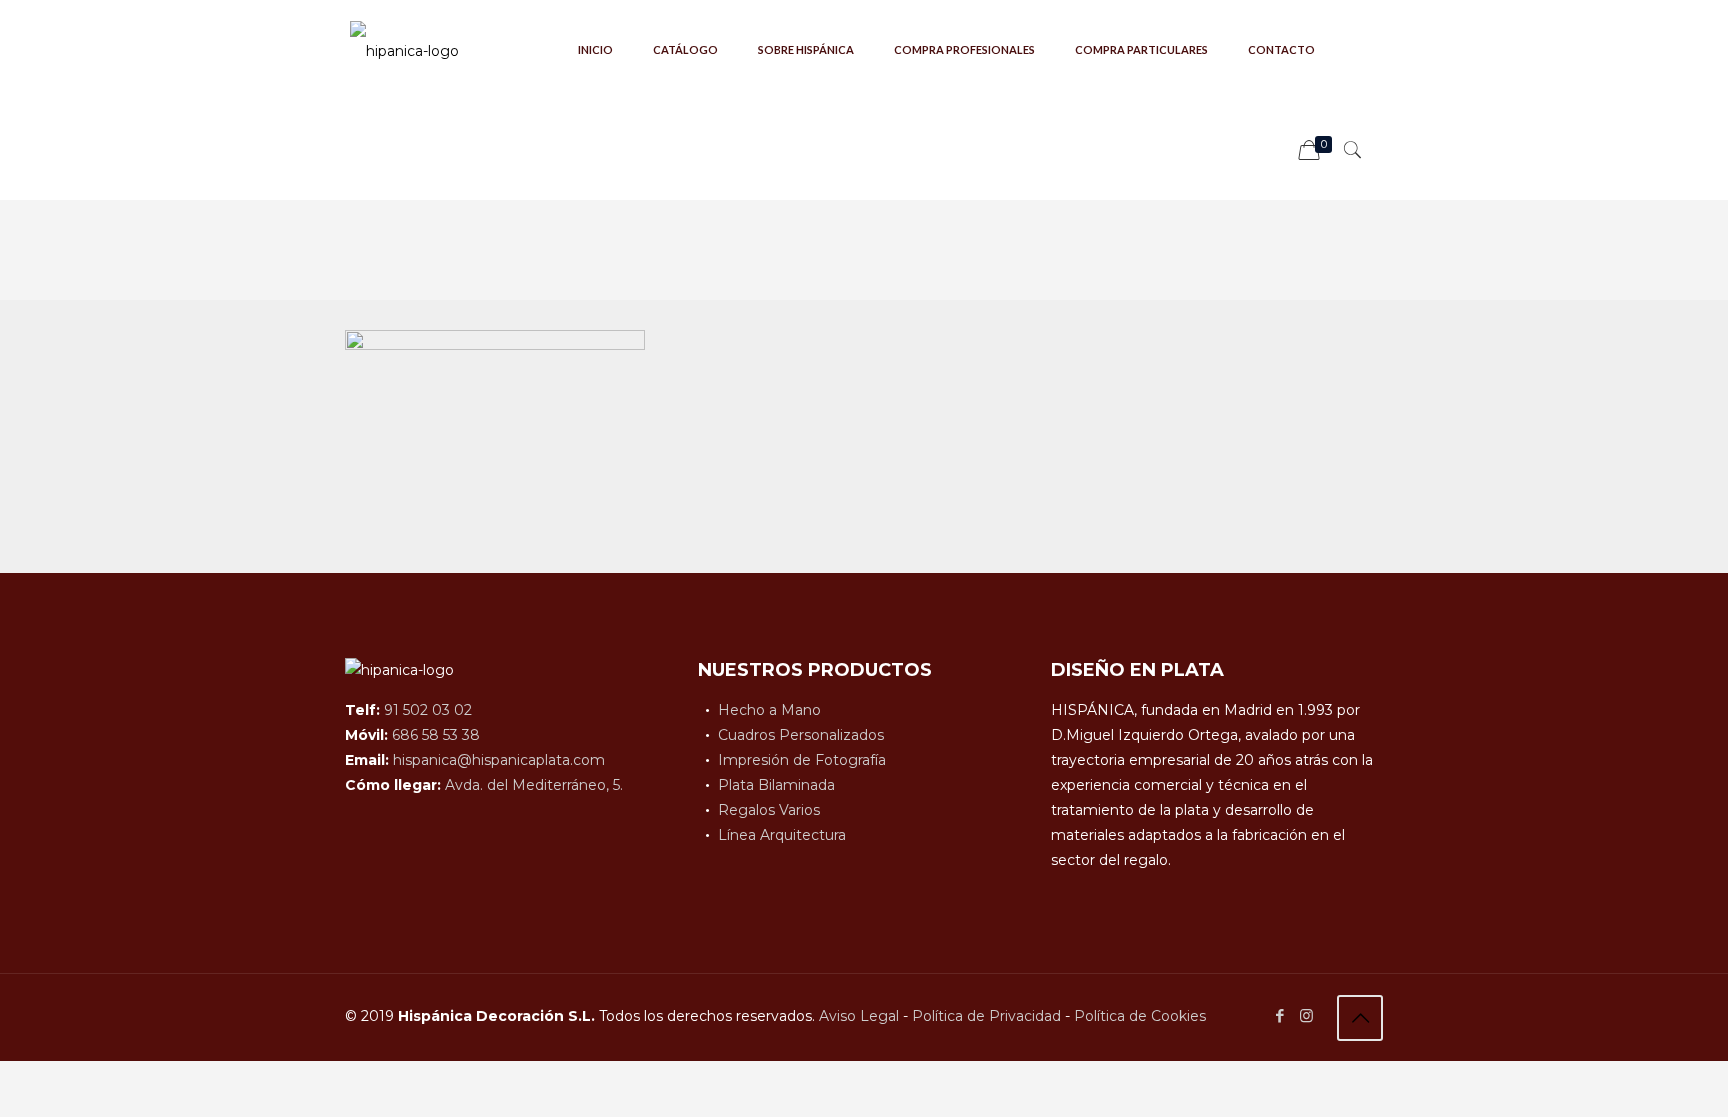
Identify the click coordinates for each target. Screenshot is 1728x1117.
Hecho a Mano (769, 710)
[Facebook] (1279, 1015)
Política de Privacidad (986, 1016)
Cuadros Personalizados (801, 735)
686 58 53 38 (436, 735)
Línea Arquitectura (782, 835)
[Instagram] (1306, 1015)
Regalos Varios (769, 810)
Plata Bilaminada (776, 785)
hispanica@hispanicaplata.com (499, 760)
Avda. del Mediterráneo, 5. (534, 785)
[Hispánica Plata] (404, 50)
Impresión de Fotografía (802, 760)
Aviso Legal (859, 1016)
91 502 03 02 (428, 710)
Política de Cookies (1140, 1016)
